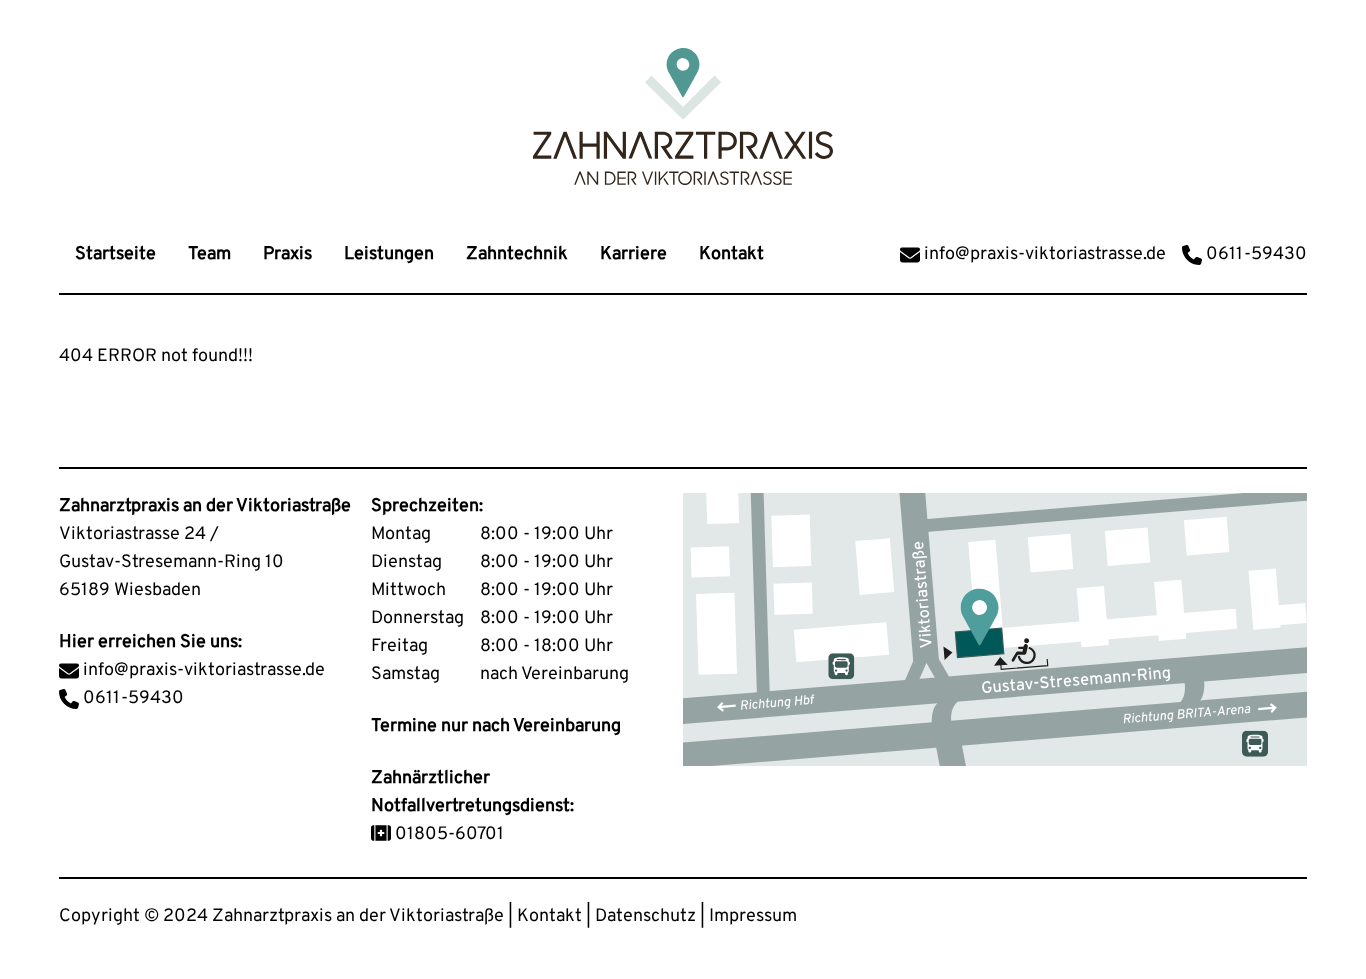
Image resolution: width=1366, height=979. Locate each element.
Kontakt (549, 916)
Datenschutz (645, 916)
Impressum (753, 916)
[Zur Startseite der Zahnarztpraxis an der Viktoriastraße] (683, 116)
